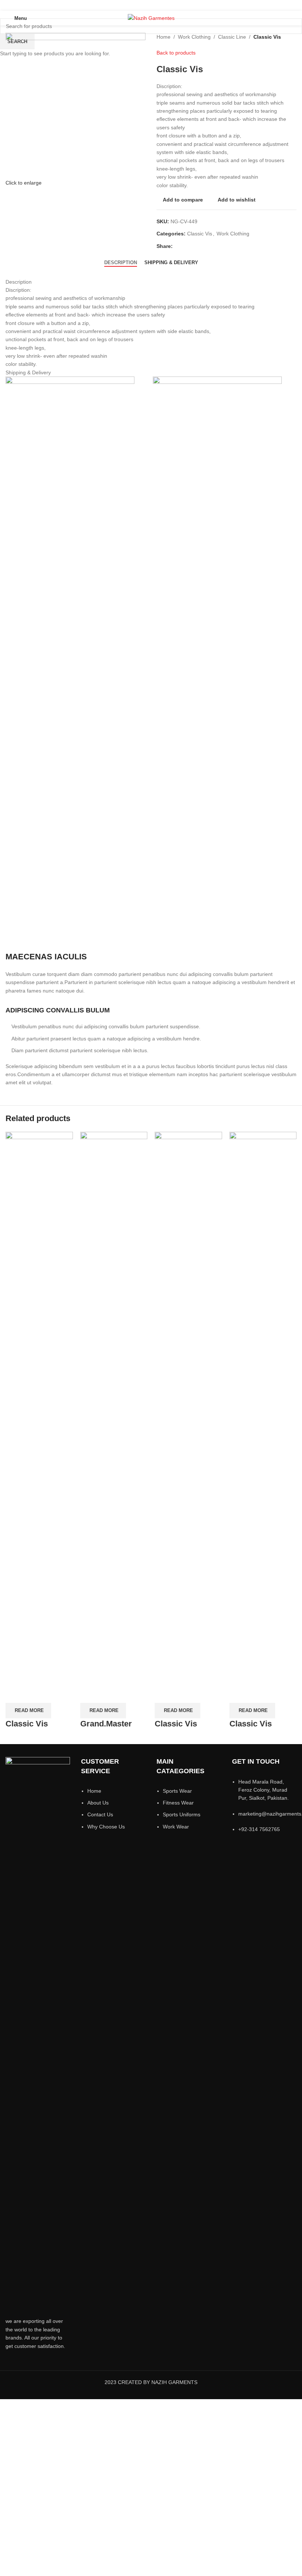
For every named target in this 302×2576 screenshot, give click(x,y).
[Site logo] (151, 18)
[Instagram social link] (151, 5)
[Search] (294, 18)
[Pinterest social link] (170, 5)
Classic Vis (27, 1724)
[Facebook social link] (132, 5)
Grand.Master (106, 1724)
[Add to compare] (15, 1694)
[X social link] (142, 5)
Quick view (35, 1694)
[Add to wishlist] (55, 1694)
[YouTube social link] (160, 5)
